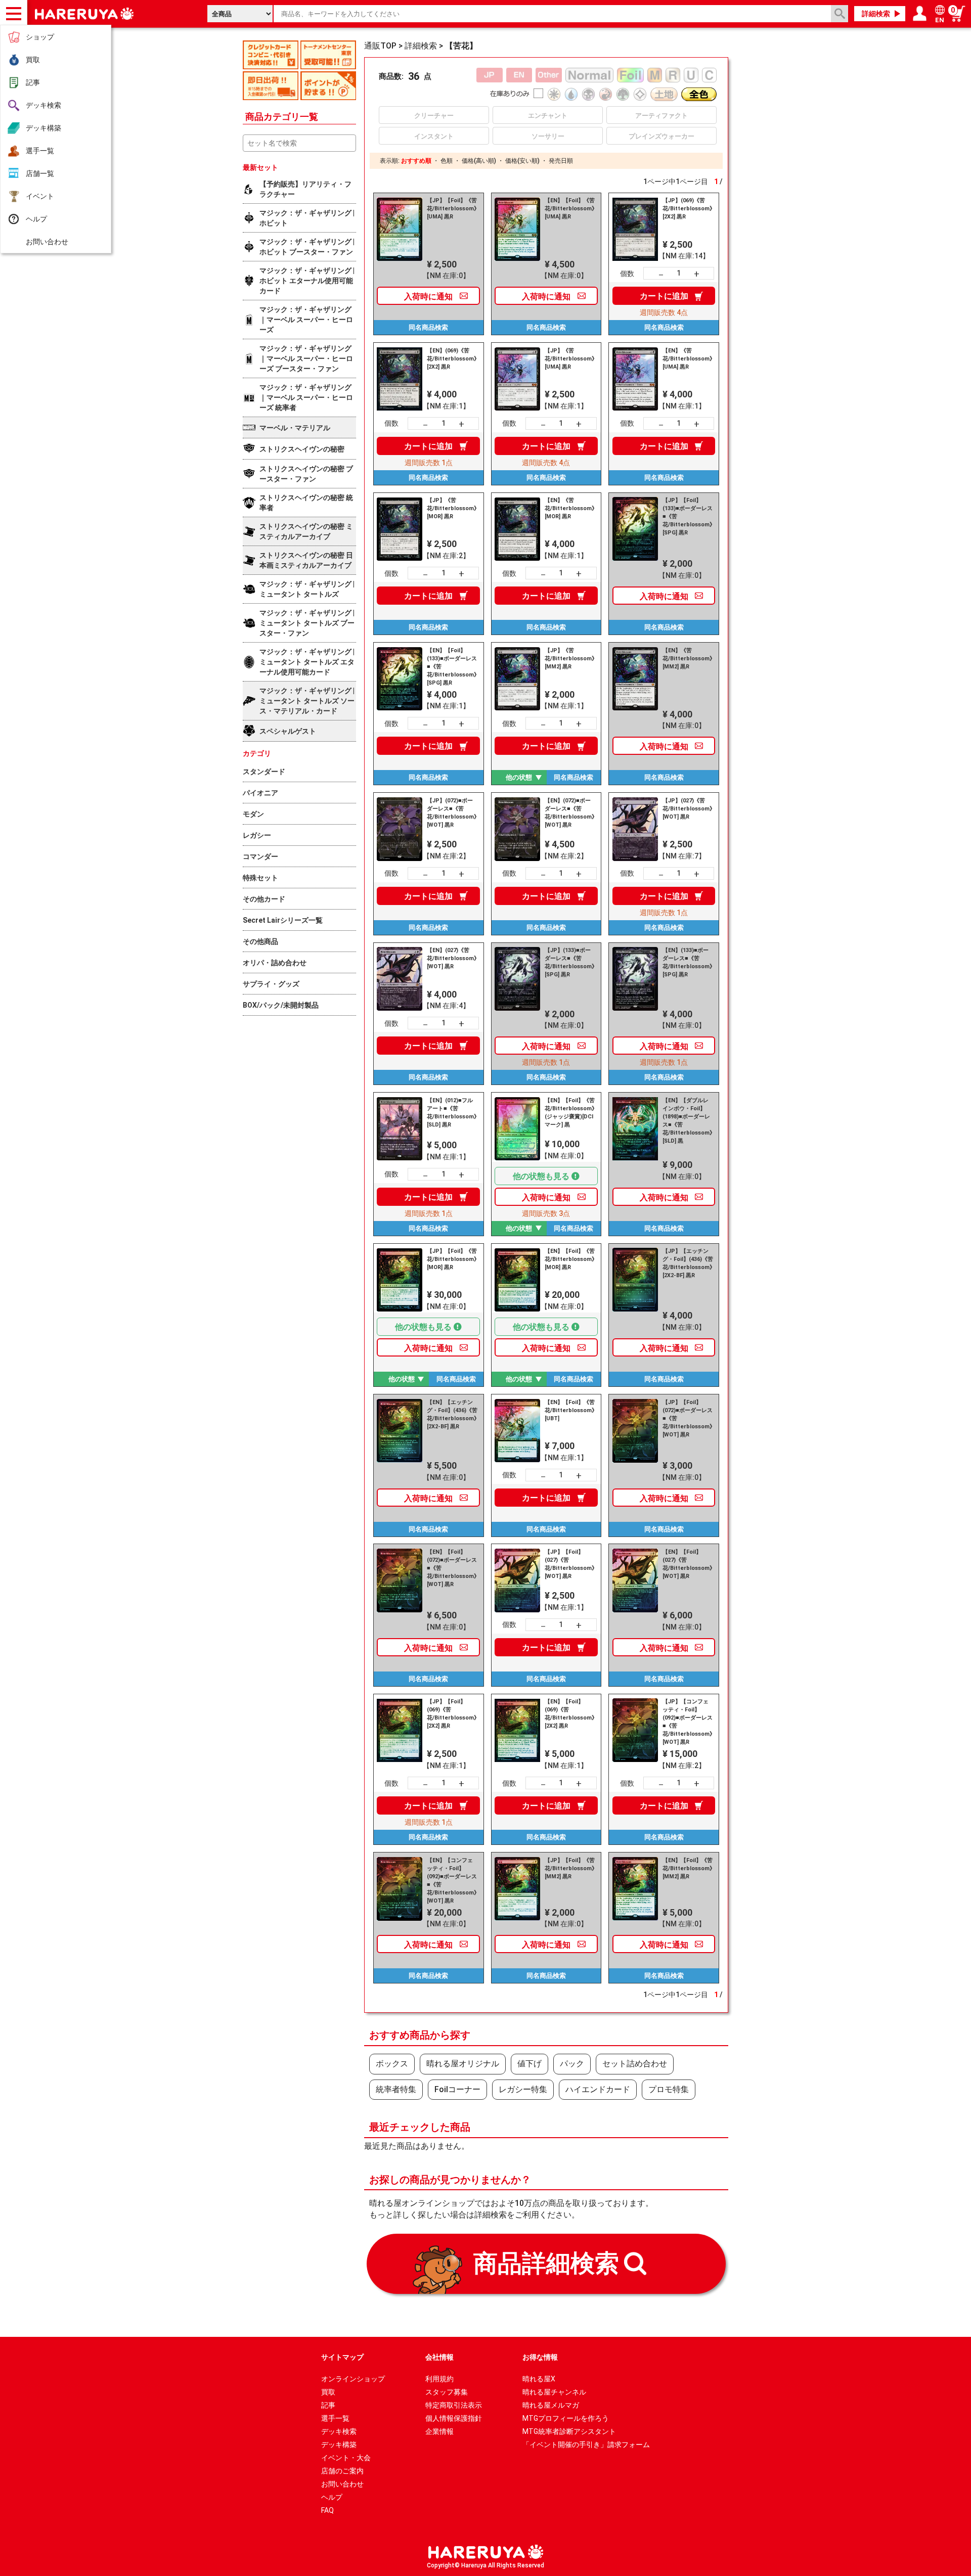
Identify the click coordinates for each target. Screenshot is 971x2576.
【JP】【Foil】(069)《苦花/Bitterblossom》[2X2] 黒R (452, 1714)
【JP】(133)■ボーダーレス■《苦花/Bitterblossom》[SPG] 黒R (570, 962)
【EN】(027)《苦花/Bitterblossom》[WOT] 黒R (452, 958)
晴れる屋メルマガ (551, 2405)
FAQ (327, 2510)
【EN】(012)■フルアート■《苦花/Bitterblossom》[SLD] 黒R (452, 1113)
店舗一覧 (40, 173)
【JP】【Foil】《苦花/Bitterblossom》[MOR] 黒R (452, 1259)
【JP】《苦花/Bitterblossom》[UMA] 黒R (570, 359)
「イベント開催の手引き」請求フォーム (586, 2445)
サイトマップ (342, 2357)
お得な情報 (540, 2357)
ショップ (40, 37)
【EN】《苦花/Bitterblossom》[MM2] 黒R (688, 659)
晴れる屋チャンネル (554, 2392)
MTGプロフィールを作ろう (566, 2418)
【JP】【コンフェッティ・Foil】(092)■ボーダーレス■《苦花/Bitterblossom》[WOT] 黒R (688, 1722)
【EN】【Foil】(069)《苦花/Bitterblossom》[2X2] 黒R (570, 1714)
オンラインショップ (353, 2379)
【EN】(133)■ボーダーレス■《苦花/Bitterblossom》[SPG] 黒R (688, 962)
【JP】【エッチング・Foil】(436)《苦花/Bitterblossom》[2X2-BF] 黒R (688, 1263)
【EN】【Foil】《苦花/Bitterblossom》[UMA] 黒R (570, 209)
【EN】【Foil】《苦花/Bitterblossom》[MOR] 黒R (570, 1259)
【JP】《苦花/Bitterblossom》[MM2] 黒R (570, 659)
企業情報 (439, 2431)
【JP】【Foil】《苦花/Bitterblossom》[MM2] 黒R (570, 1868)
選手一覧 (40, 151)
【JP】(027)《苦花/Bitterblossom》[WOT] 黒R (688, 809)
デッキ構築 (43, 128)
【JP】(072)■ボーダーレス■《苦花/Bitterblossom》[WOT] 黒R (452, 813)
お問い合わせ (47, 242)
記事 (33, 82)
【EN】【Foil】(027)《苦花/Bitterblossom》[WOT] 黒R (688, 1564)
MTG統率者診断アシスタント (569, 2431)
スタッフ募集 (447, 2392)
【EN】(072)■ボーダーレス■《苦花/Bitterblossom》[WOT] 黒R (570, 813)
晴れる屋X (539, 2379)
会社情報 (439, 2357)
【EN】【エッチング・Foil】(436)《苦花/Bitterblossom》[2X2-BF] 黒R (452, 1414)
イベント (40, 196)
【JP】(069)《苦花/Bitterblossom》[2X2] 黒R (688, 209)
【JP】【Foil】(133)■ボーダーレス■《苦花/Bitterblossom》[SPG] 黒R (688, 516)
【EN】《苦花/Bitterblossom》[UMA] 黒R (688, 359)
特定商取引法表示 (454, 2405)
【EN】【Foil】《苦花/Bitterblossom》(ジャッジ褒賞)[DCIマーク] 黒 (570, 1113)
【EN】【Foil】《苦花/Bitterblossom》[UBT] (570, 1410)
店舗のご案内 (342, 2471)
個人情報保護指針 (454, 2418)
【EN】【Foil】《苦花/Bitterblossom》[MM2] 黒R (688, 1868)
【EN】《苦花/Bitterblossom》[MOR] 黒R (570, 508)
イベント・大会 (346, 2458)
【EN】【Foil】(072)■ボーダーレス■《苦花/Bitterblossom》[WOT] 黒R (452, 1568)
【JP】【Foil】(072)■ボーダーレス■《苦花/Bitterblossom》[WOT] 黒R (688, 1418)
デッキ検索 (43, 105)
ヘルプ (36, 219)
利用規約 (439, 2379)
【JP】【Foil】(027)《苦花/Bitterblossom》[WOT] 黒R (570, 1564)
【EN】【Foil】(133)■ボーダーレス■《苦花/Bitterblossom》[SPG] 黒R (452, 667)
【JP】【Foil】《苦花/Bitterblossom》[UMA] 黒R (452, 209)
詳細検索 (876, 14)
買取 (33, 60)
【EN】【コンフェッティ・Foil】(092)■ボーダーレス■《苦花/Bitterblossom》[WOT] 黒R (452, 1881)
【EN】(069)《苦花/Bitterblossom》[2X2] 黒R (452, 359)
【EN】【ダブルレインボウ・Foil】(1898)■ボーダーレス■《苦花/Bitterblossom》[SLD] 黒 (688, 1121)
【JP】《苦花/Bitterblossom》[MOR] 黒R (452, 508)
